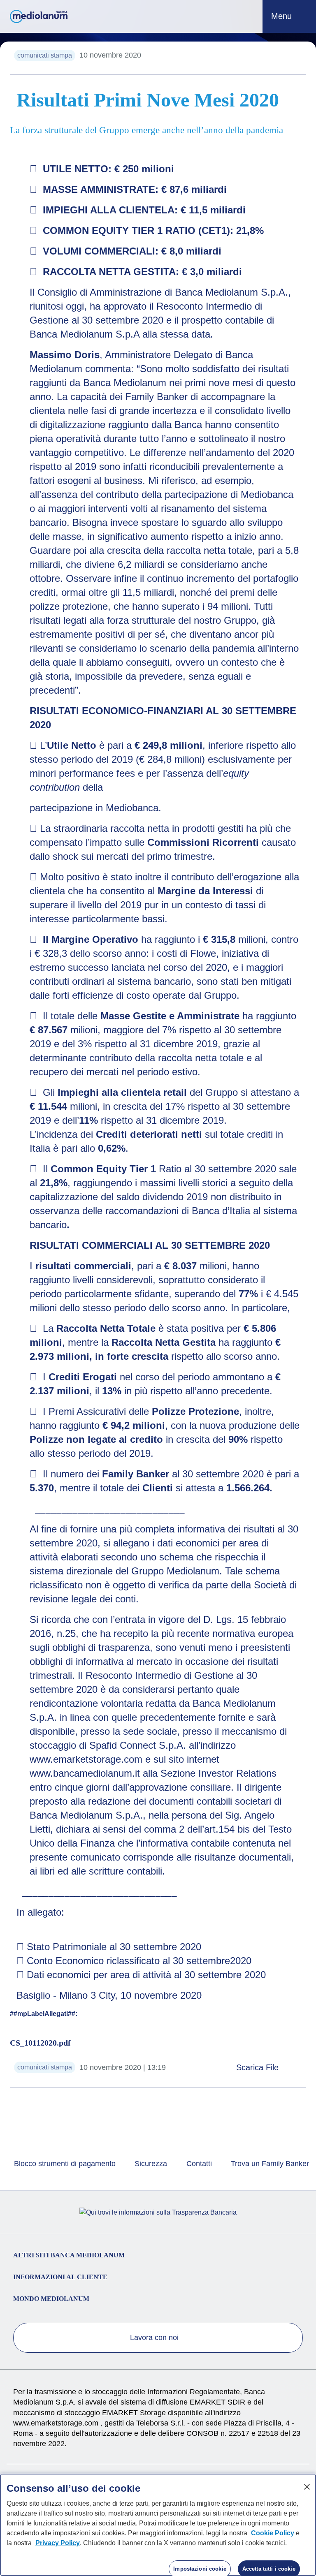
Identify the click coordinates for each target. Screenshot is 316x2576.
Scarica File (259, 2067)
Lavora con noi (155, 2338)
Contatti (198, 2164)
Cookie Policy (273, 2533)
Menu (283, 16)
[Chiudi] (307, 2487)
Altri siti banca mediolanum (69, 2255)
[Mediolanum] (39, 16)
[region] (158, 2525)
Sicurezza (150, 2164)
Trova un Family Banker (269, 2164)
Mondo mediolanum (51, 2299)
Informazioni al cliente (60, 2277)
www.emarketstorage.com (57, 2423)
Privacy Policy (58, 2543)
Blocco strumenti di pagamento (64, 2164)
